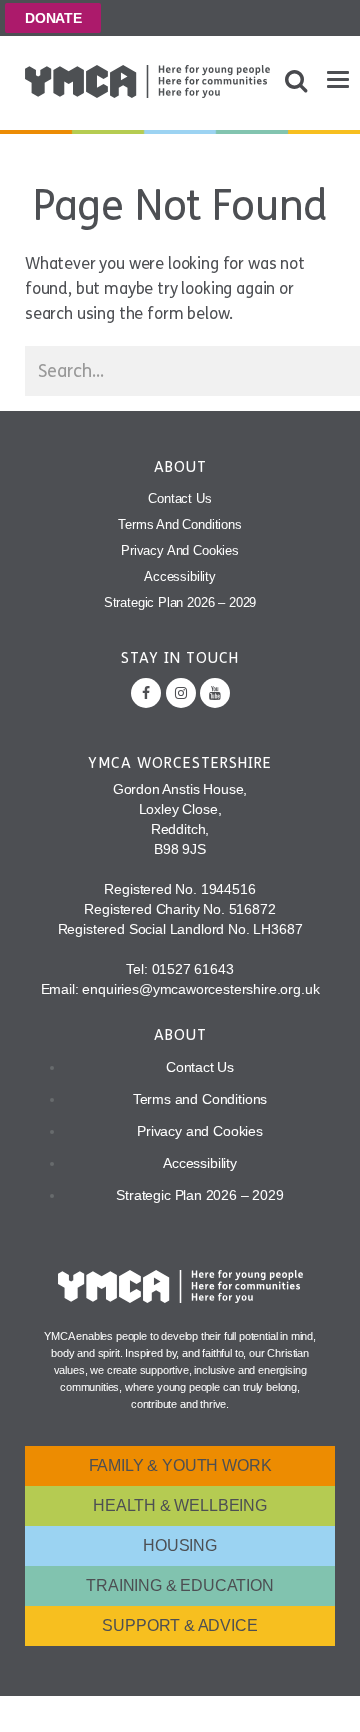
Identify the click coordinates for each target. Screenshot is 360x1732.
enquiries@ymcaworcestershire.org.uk (200, 989)
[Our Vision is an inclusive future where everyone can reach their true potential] (147, 81)
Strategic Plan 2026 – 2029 (180, 602)
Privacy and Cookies (180, 550)
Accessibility (180, 576)
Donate (53, 18)
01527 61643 (193, 969)
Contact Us (179, 498)
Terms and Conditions (180, 524)
